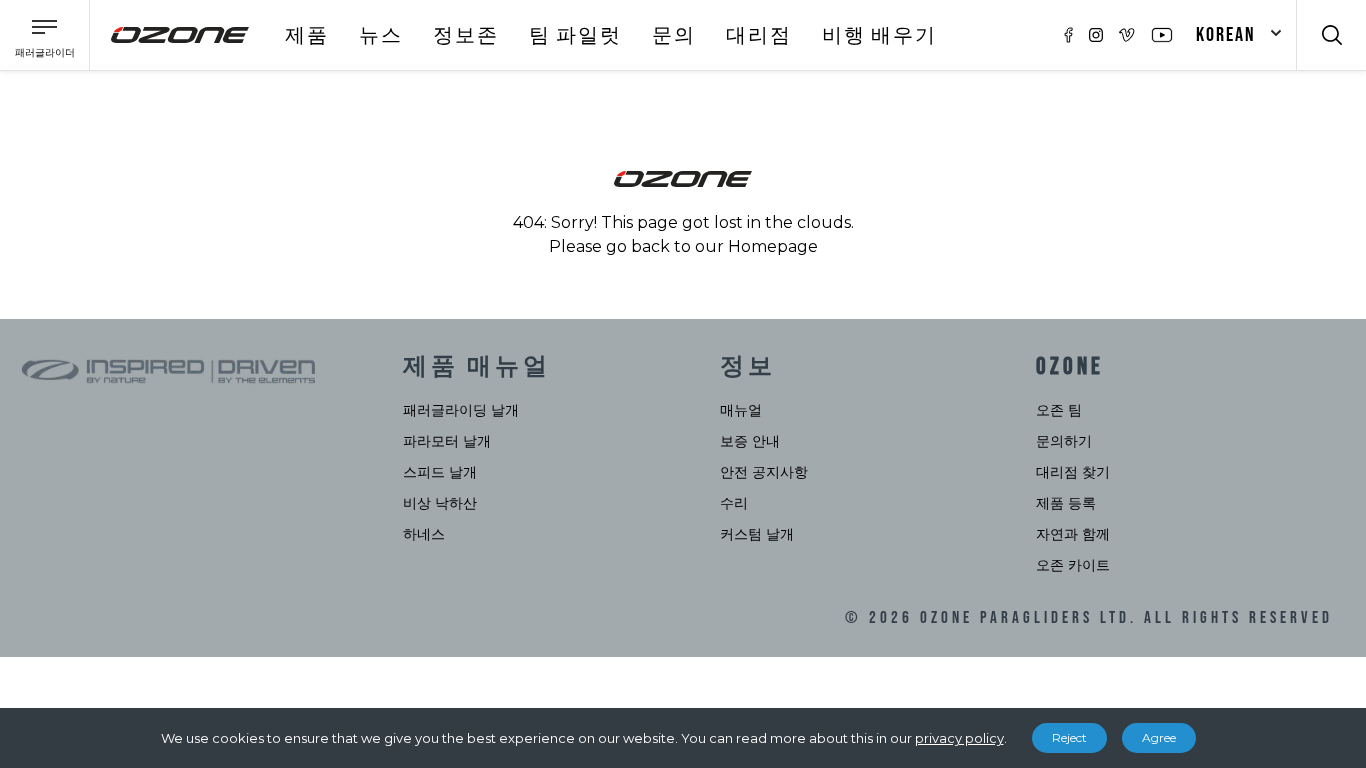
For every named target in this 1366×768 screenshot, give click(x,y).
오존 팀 (1059, 410)
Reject (1069, 737)
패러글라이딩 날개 (461, 410)
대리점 (759, 36)
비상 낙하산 (440, 503)
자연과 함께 (1073, 534)
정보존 (466, 36)
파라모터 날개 (447, 441)
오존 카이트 (1073, 565)
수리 (734, 503)
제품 (307, 36)
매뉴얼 (741, 410)
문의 (674, 36)
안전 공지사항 (764, 472)
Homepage (773, 246)
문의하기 (1064, 441)
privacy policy (959, 738)
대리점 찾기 (1073, 472)
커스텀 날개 (757, 534)
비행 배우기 (879, 36)
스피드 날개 (440, 472)
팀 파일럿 (575, 36)
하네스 (424, 534)
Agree (1159, 737)
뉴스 (381, 36)
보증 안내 (750, 441)
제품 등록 (1066, 503)
